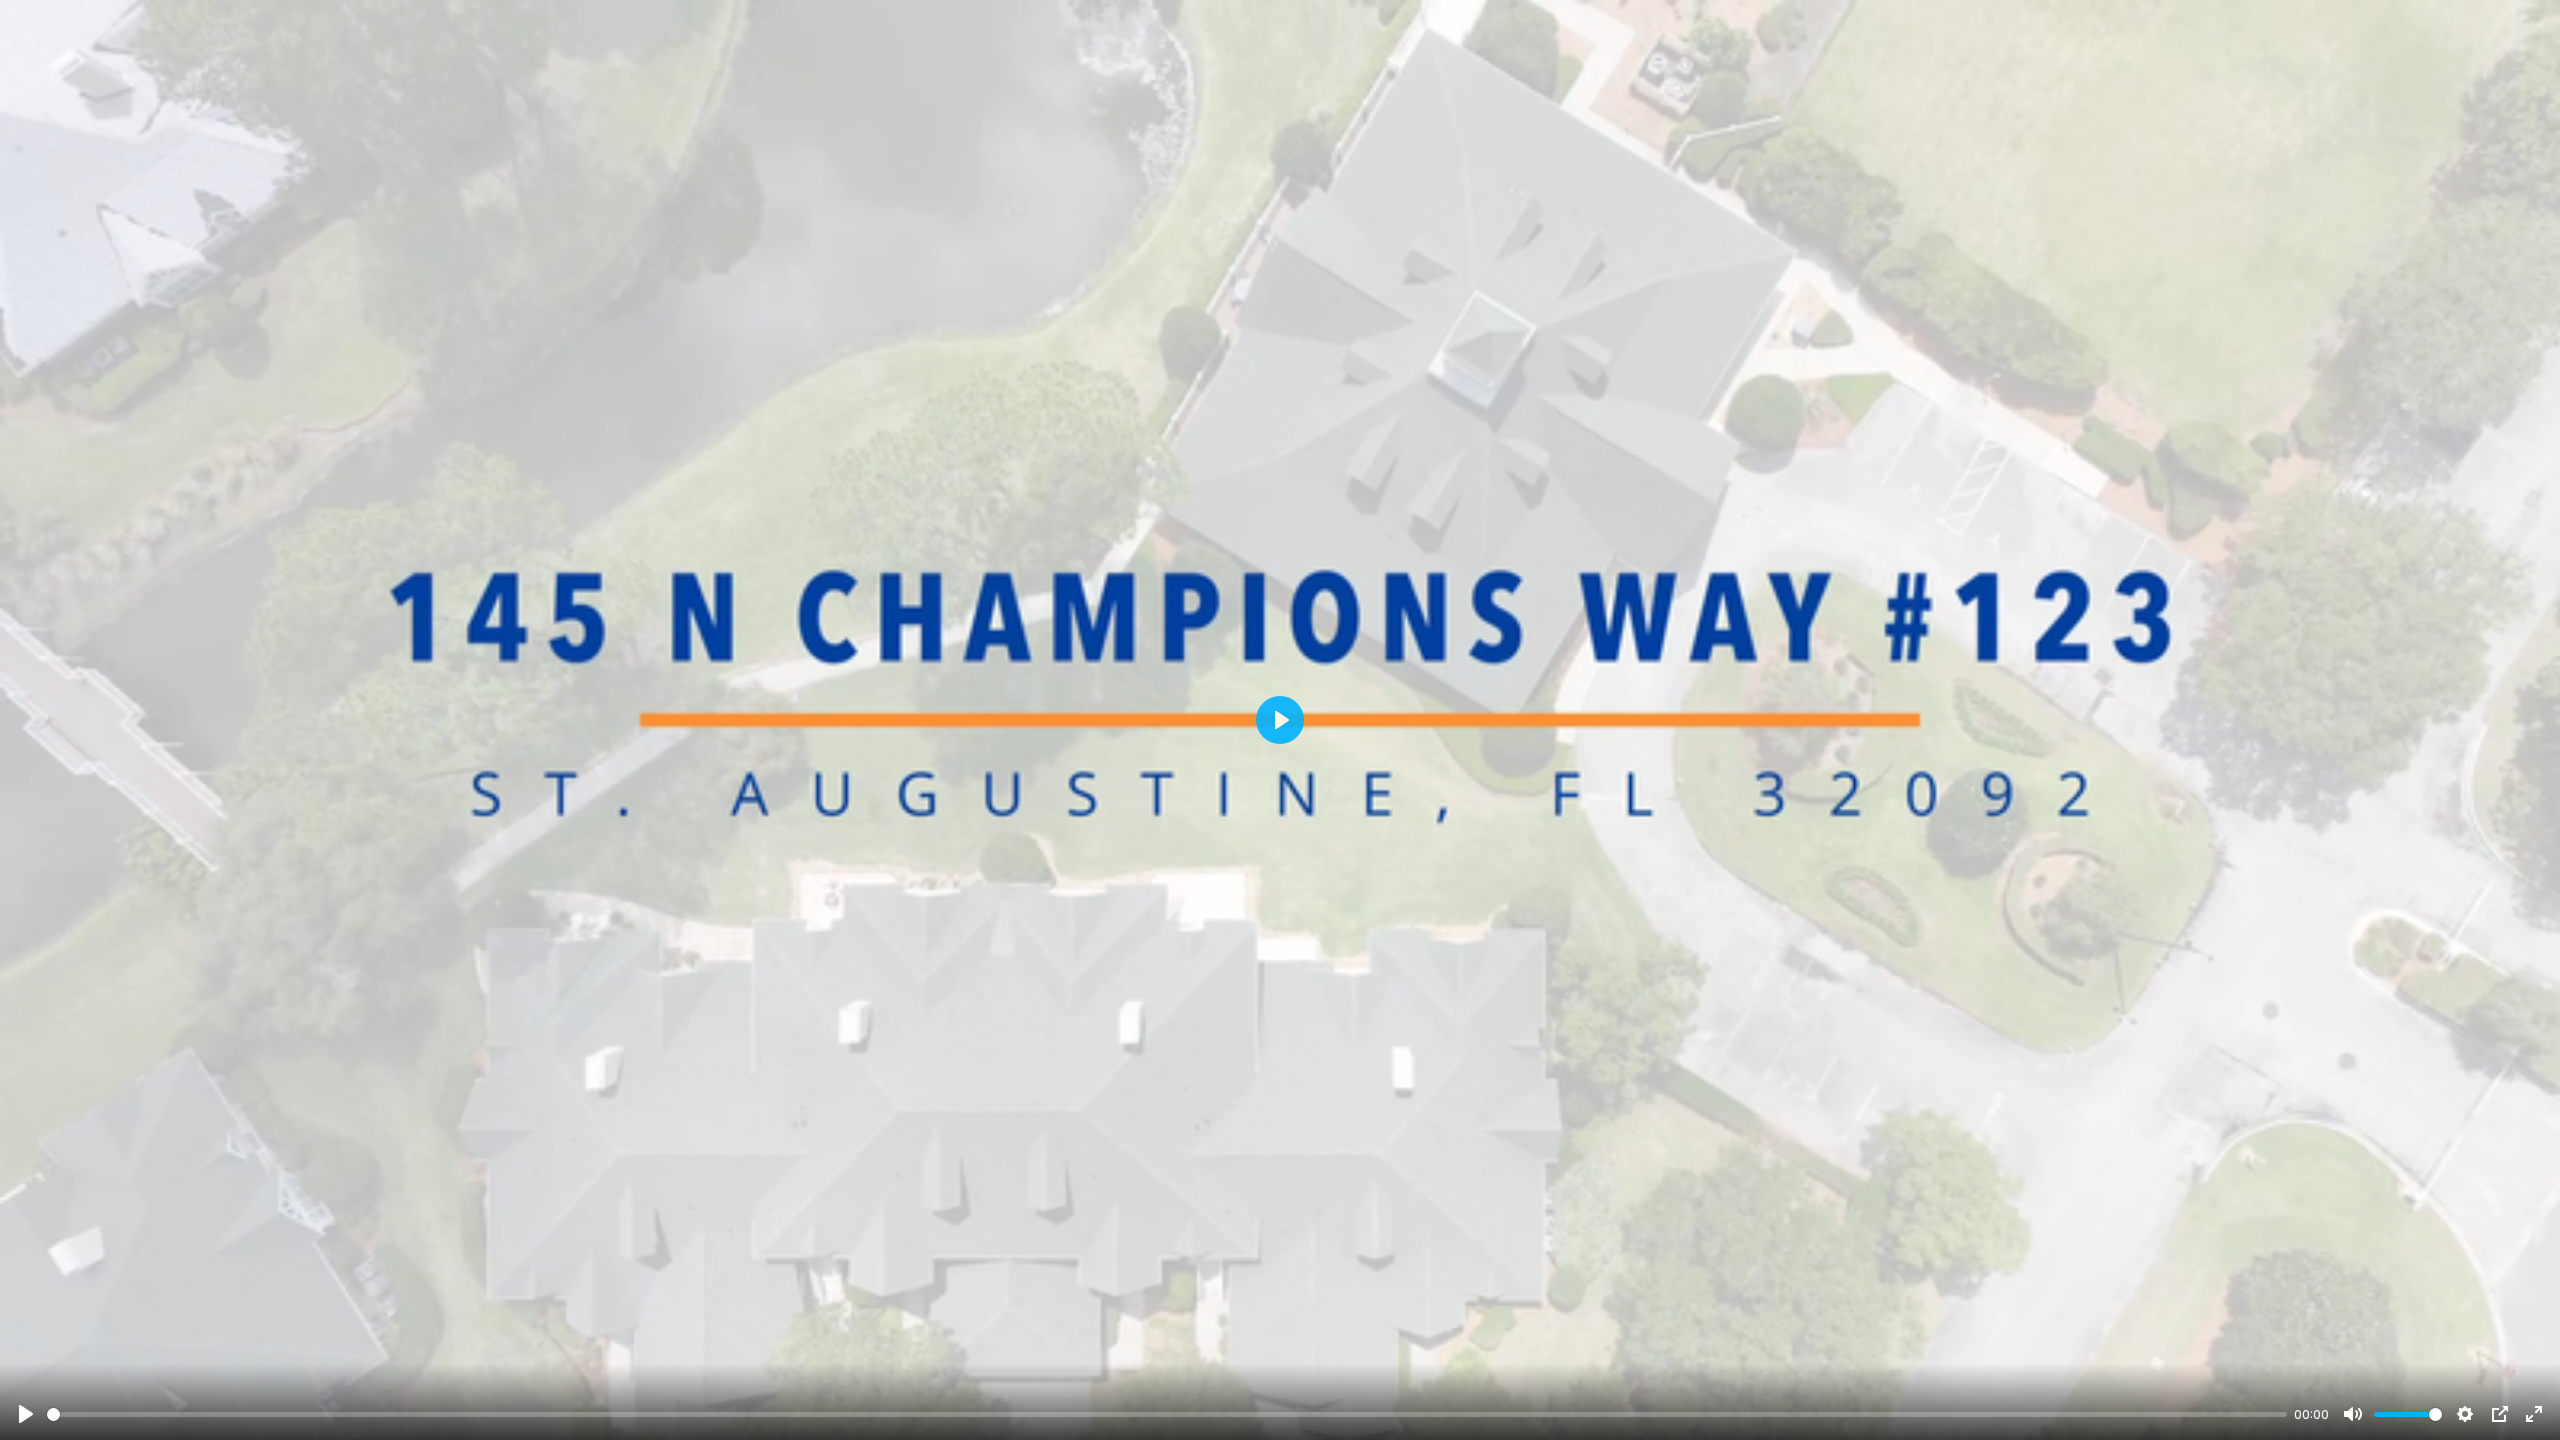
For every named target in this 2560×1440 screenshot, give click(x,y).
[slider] (1167, 1414)
